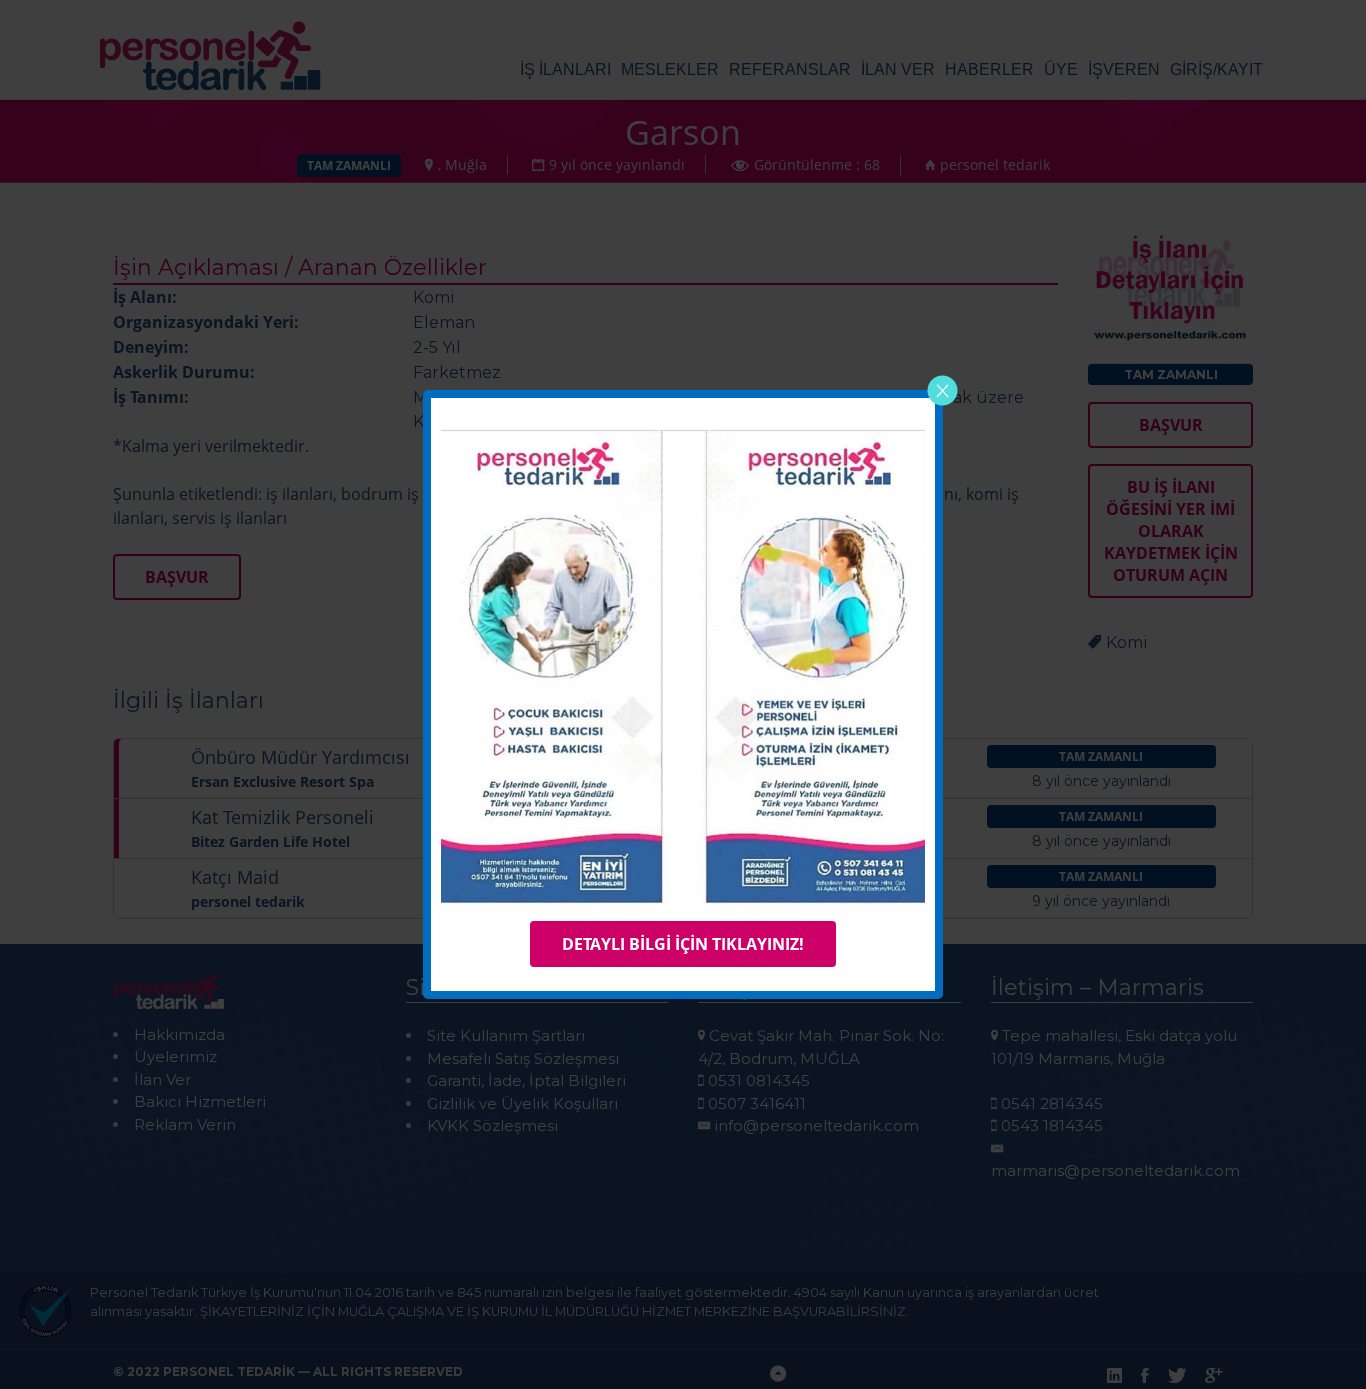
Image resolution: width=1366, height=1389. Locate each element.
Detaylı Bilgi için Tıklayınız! (683, 944)
